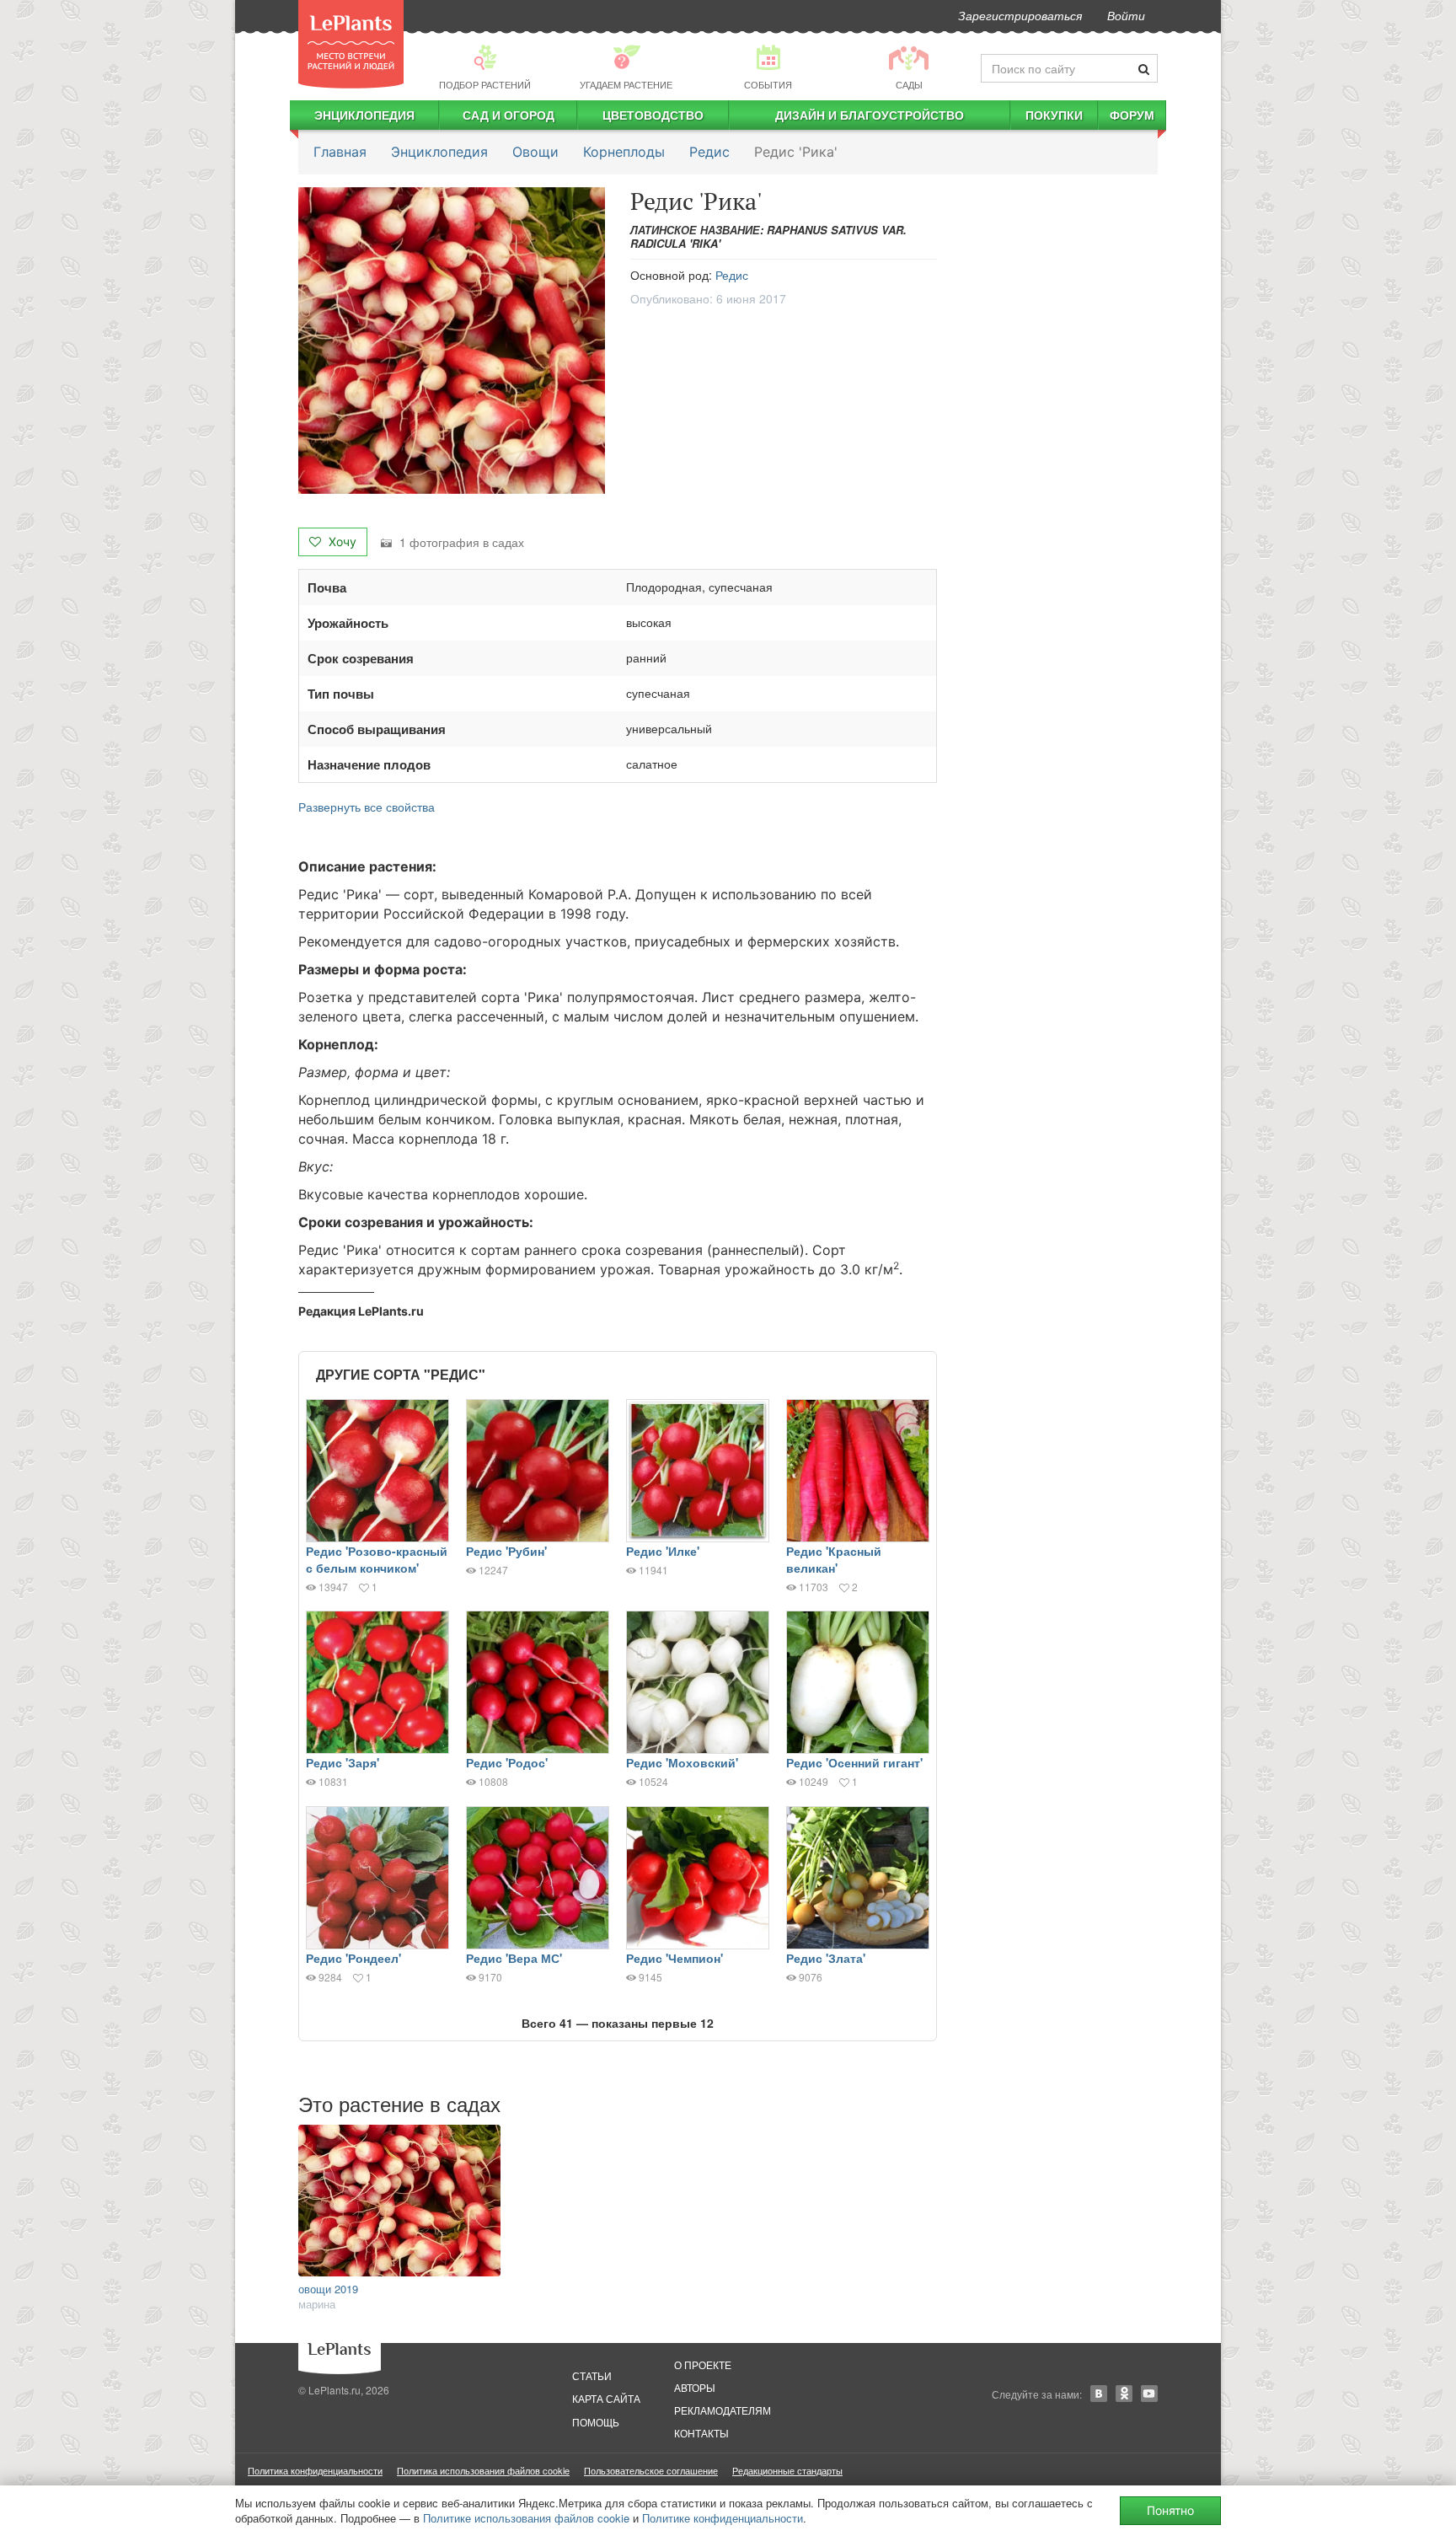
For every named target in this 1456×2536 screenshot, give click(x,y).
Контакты (701, 2433)
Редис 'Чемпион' (674, 1958)
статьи (592, 2375)
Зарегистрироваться (1020, 15)
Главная (340, 152)
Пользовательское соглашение (651, 2470)
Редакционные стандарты (787, 2470)
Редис (709, 152)
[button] (452, 340)
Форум (1132, 115)
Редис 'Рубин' (506, 1551)
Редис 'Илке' (663, 1551)
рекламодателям (723, 2410)
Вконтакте (1099, 2394)
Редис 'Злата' (826, 1958)
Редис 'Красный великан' (834, 1559)
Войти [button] (1126, 15)
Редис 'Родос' (507, 1762)
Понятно (1170, 2510)
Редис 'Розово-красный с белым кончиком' (377, 1559)
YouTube (1149, 2394)
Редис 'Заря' (343, 1762)
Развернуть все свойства (367, 807)
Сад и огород (509, 115)
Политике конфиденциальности (723, 2518)
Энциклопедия (364, 115)
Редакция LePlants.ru (361, 1311)
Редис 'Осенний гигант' (854, 1762)
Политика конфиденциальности (315, 2470)
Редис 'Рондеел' (353, 1958)
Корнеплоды (624, 152)
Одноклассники (1124, 2394)
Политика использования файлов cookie (483, 2470)
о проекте (703, 2364)
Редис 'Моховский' (682, 1762)
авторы (695, 2387)
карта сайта (606, 2398)
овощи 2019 (328, 2289)
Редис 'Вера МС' (514, 1958)
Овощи (535, 152)
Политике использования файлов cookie (526, 2518)
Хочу (341, 542)
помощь (596, 2422)
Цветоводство (653, 115)
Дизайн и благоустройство (870, 115)
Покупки (1054, 115)
